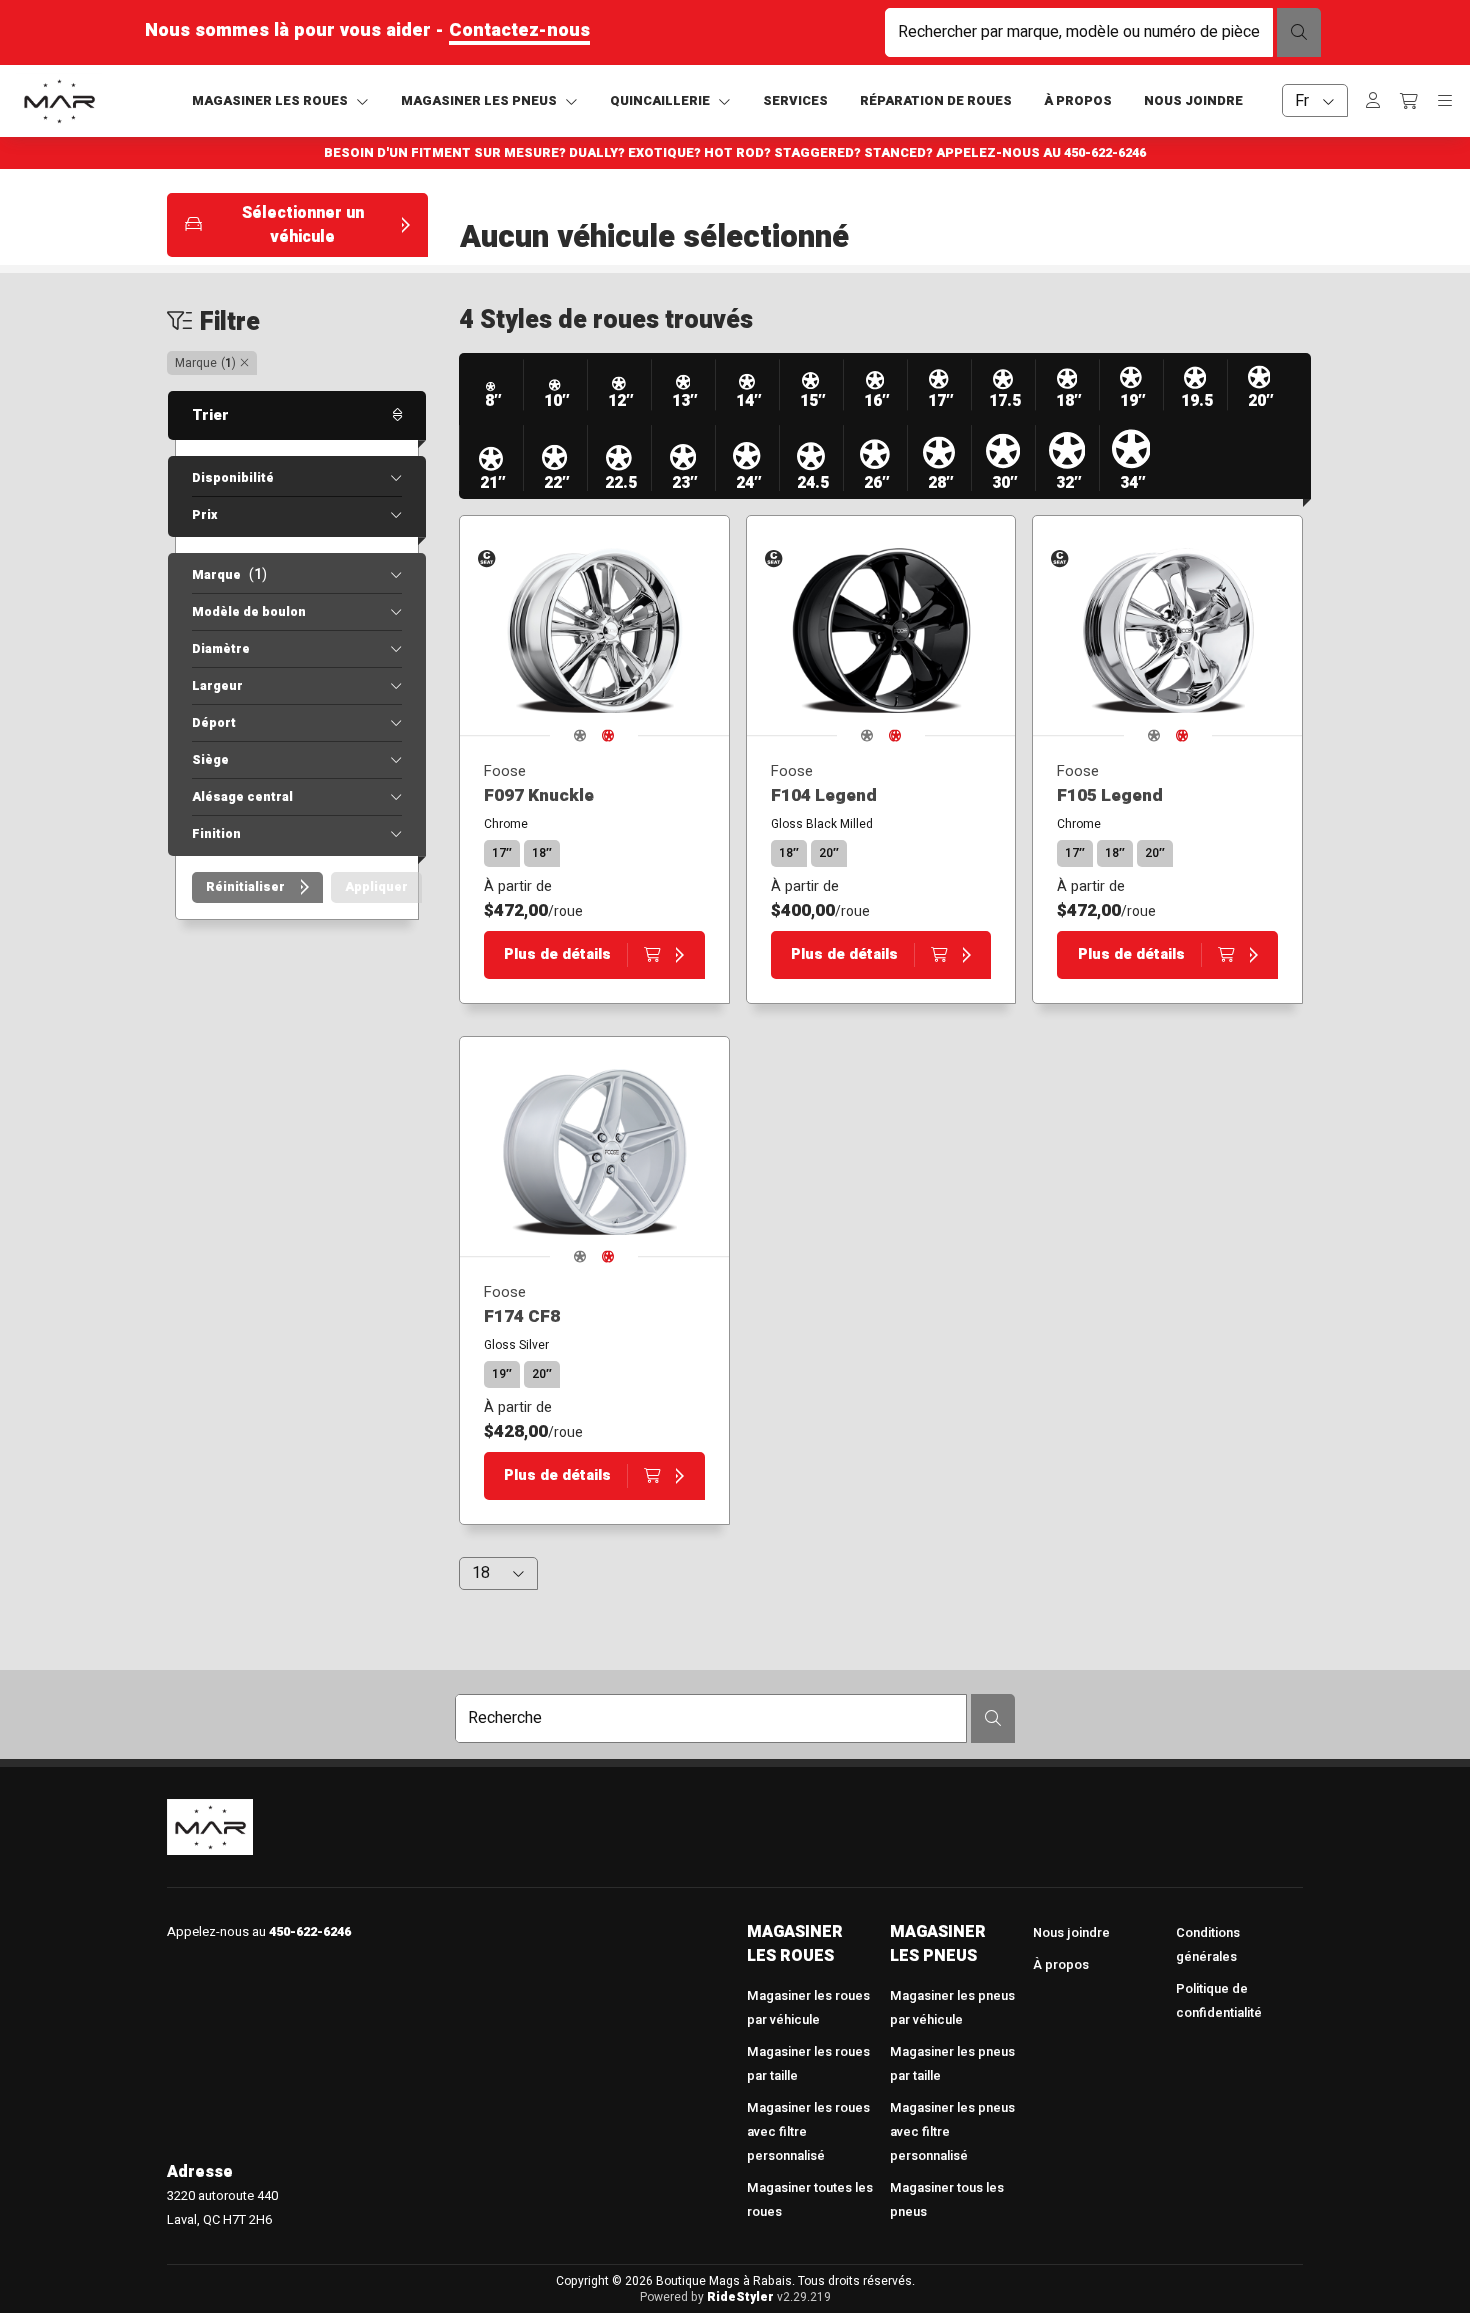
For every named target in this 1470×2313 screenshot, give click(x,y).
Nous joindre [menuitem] (1071, 1933)
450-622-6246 (1105, 153)
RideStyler (740, 2297)
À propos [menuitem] (1061, 1965)
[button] (297, 225)
